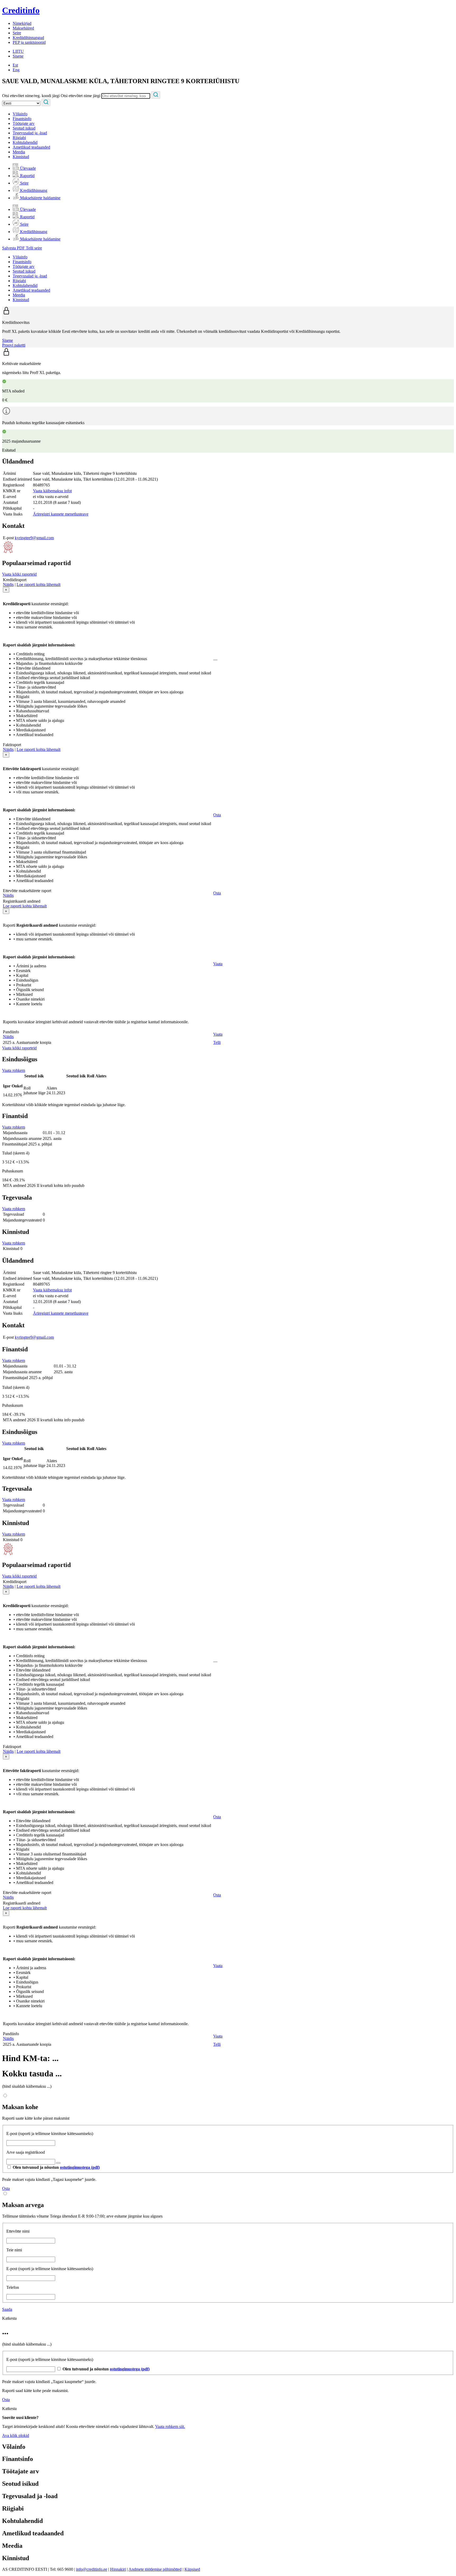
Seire (17, 33)
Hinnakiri (118, 2569)
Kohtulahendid (25, 142)
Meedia (19, 152)
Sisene (18, 56)
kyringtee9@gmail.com (34, 538)
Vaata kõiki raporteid (19, 574)
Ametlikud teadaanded (31, 147)
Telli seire (34, 248)
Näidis (8, 584)
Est (15, 65)
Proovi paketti (14, 345)
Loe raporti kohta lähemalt (39, 584)
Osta (217, 815)
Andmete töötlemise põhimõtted (155, 2569)
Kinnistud (21, 157)
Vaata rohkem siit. (170, 2426)
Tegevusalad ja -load (30, 133)
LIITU (18, 51)
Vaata (218, 964)
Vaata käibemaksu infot (52, 491)
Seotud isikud (24, 128)
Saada (7, 2309)
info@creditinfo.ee (92, 2569)
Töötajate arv (24, 123)
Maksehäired (23, 28)
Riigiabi (19, 138)
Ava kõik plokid (16, 2435)
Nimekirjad (22, 23)
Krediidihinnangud (28, 38)
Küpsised (192, 2569)
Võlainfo (20, 114)
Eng (16, 70)
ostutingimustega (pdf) (80, 2167)
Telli (217, 1042)
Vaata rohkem (14, 1070)
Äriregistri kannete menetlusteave (61, 514)
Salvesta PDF (14, 248)
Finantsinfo (22, 119)
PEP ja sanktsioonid (29, 42)
